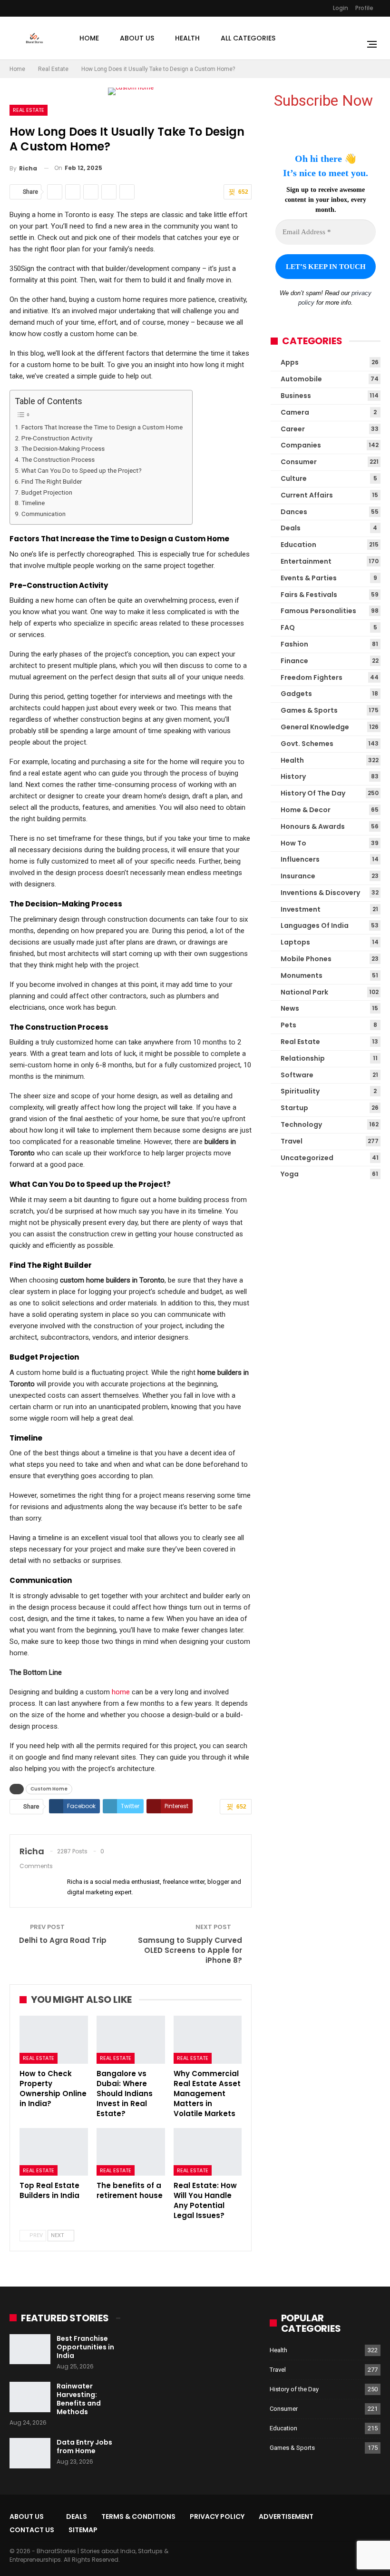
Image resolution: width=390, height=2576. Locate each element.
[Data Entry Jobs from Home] (30, 2453)
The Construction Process (58, 459)
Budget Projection (47, 492)
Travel (292, 1141)
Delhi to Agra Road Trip (63, 1940)
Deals (291, 528)
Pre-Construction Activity (57, 438)
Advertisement (286, 2516)
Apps (290, 362)
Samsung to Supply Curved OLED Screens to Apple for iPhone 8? (190, 1950)
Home (89, 38)
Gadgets (296, 694)
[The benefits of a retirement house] (131, 2152)
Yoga (290, 1174)
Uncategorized (307, 1158)
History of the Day (313, 793)
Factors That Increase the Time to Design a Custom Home (102, 427)
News (290, 1008)
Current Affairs (307, 495)
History (293, 776)
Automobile (301, 379)
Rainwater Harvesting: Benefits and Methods (79, 2399)
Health (187, 38)
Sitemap (83, 2530)
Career (293, 429)
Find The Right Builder (52, 481)
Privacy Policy (217, 2516)
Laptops (295, 942)
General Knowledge (315, 727)
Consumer (299, 462)
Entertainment (306, 561)
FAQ (288, 627)
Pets (288, 1025)
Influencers (300, 859)
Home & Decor (306, 810)
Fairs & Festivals (309, 595)
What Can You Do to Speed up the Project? (82, 470)
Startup (294, 1108)
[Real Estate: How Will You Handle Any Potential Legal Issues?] (208, 2152)
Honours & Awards (313, 826)
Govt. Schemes (307, 744)
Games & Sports (309, 710)
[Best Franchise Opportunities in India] (30, 2349)
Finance (294, 661)
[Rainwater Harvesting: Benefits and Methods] (30, 2397)
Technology (301, 1124)
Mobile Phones (306, 959)
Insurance (298, 876)
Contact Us (32, 2530)
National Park (304, 992)
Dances (294, 512)
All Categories (248, 38)
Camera (295, 412)
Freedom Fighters (312, 677)
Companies (301, 445)
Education (298, 545)
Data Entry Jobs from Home (84, 2447)
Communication (44, 514)
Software (297, 1075)
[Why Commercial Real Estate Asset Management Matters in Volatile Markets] (208, 2040)
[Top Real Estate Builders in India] (54, 2152)
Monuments (302, 975)
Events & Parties (309, 578)
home (121, 1692)
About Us (137, 38)
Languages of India (315, 925)
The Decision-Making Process (63, 448)
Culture (294, 478)
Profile (364, 8)
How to (293, 843)
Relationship (303, 1058)
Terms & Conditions (138, 2516)
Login (341, 8)
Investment (301, 909)
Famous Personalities (318, 611)
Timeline (33, 503)
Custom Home (49, 1789)
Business (296, 396)
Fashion (294, 644)
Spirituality (300, 1091)
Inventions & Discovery (320, 893)
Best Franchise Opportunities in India (85, 2347)
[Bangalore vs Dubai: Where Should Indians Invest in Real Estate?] (131, 2040)
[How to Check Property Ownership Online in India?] (54, 2040)
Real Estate (29, 110)
